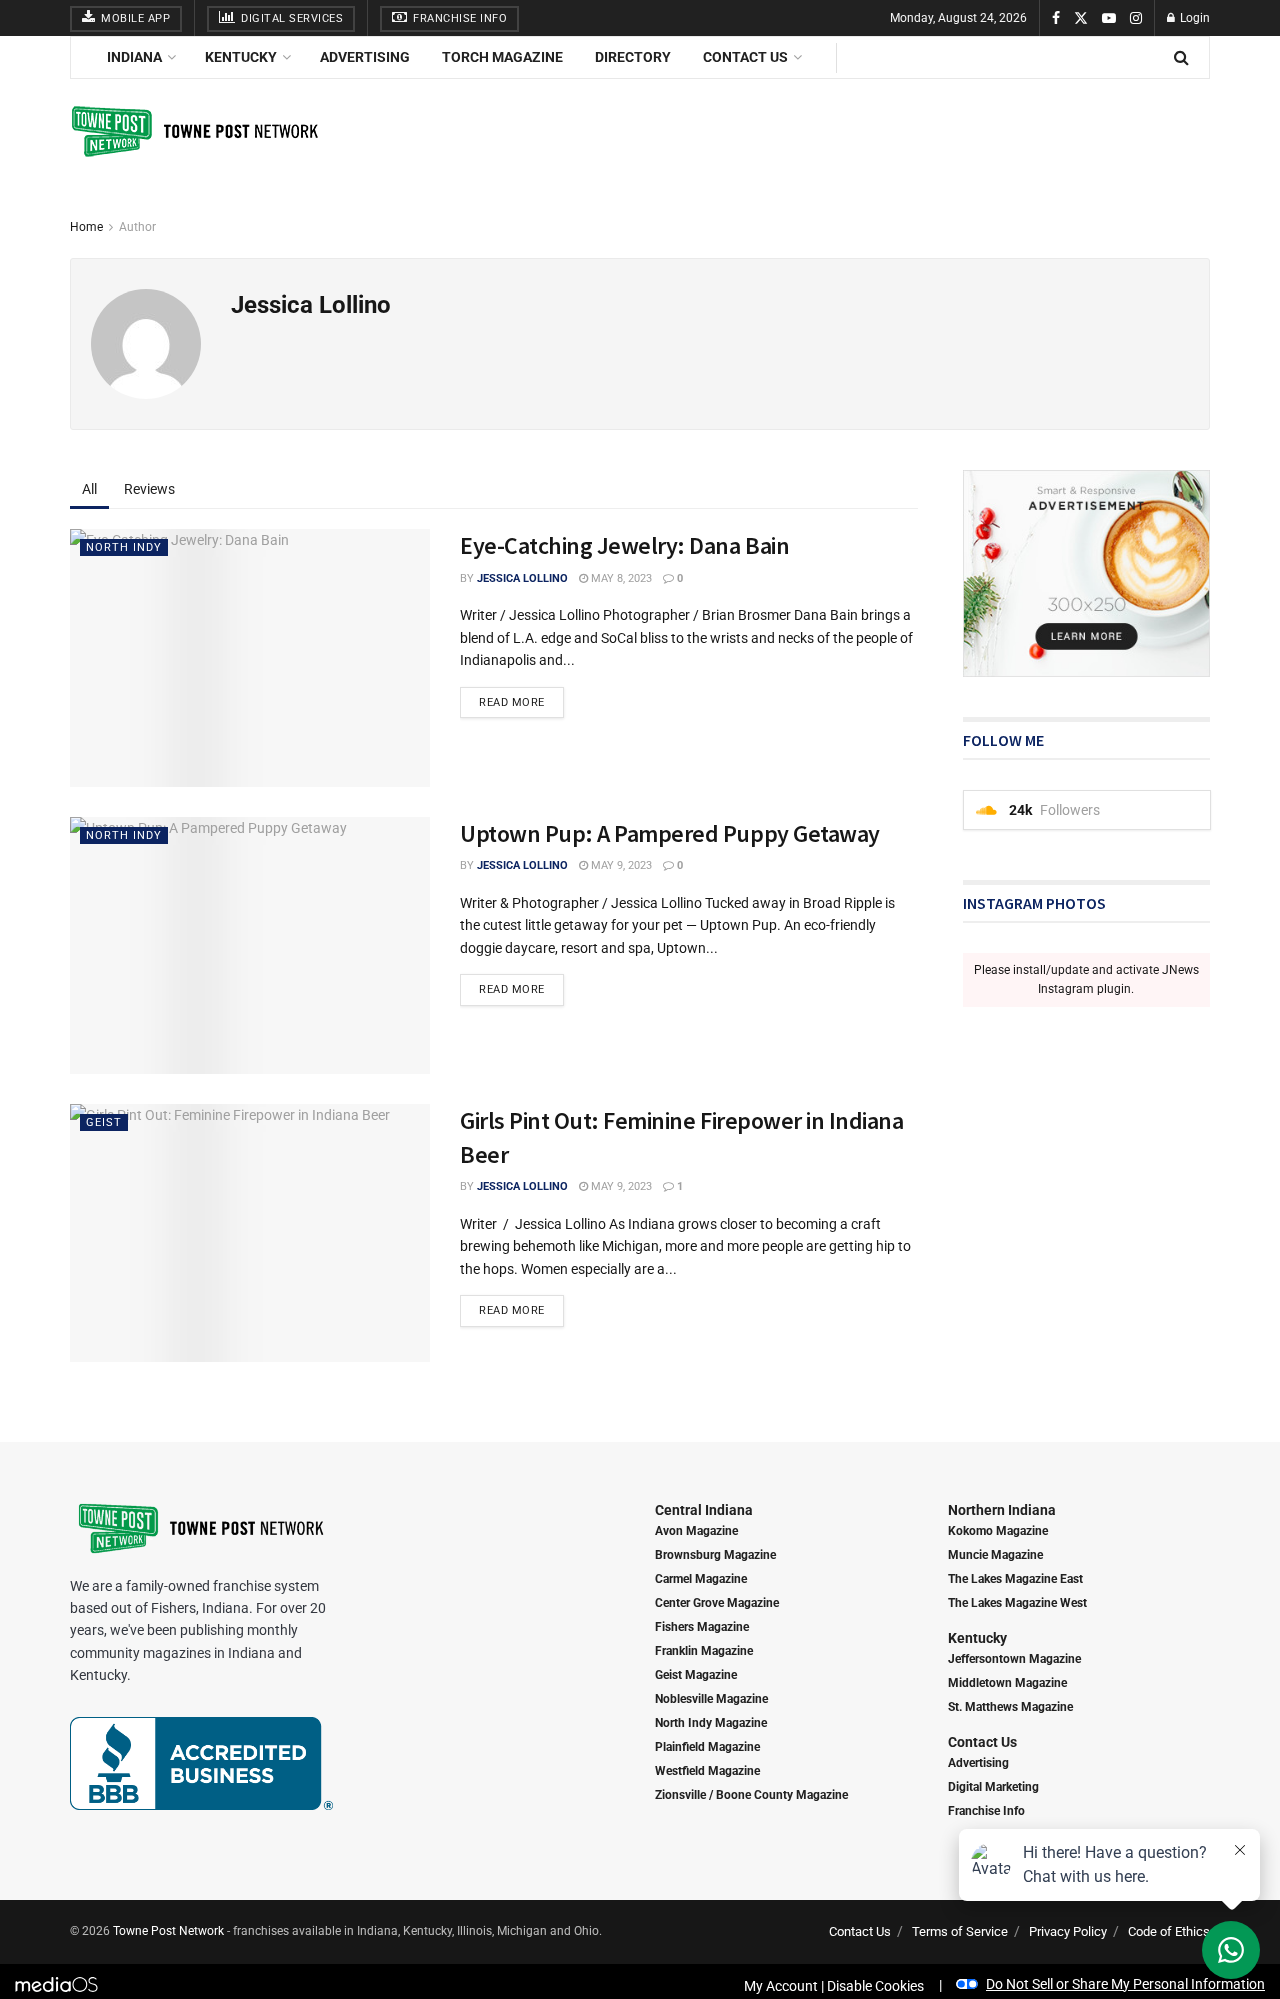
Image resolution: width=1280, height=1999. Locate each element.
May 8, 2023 (620, 578)
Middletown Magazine (1007, 1683)
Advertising (365, 57)
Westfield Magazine (707, 1771)
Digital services (291, 18)
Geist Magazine (696, 1675)
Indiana (134, 57)
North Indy (124, 547)
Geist (104, 1122)
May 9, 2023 (620, 865)
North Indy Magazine (711, 1723)
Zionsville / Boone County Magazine (751, 1795)
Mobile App (134, 18)
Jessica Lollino (522, 578)
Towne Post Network (168, 1931)
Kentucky (241, 57)
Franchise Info (459, 18)
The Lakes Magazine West (1017, 1603)
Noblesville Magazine (711, 1699)
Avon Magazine (696, 1531)
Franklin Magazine (704, 1651)
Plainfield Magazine (707, 1747)
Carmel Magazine (701, 1579)
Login (1193, 18)
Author (137, 227)
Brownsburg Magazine (715, 1555)
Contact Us (745, 57)
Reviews (149, 489)
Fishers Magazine (702, 1627)
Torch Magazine (502, 57)
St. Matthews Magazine (1010, 1707)
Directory (633, 57)
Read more (512, 702)
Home (86, 227)
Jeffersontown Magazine (1014, 1659)
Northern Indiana (1002, 1510)
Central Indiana (704, 1510)
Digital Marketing (993, 1787)
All (89, 489)
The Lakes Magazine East (1015, 1579)
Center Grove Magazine (717, 1603)
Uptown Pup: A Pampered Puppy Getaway (670, 833)
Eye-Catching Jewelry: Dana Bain (624, 545)
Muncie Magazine (995, 1555)
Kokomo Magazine (998, 1531)
